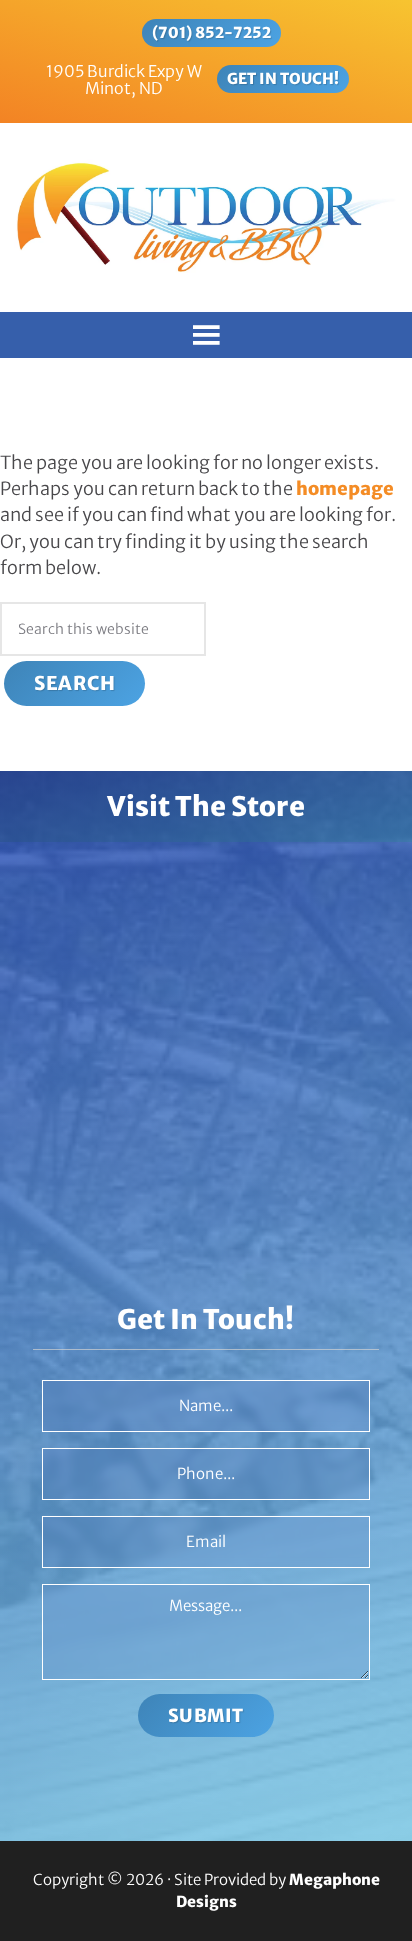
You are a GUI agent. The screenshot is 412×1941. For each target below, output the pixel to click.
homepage (345, 488)
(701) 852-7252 (211, 32)
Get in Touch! (283, 78)
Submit (206, 1715)
